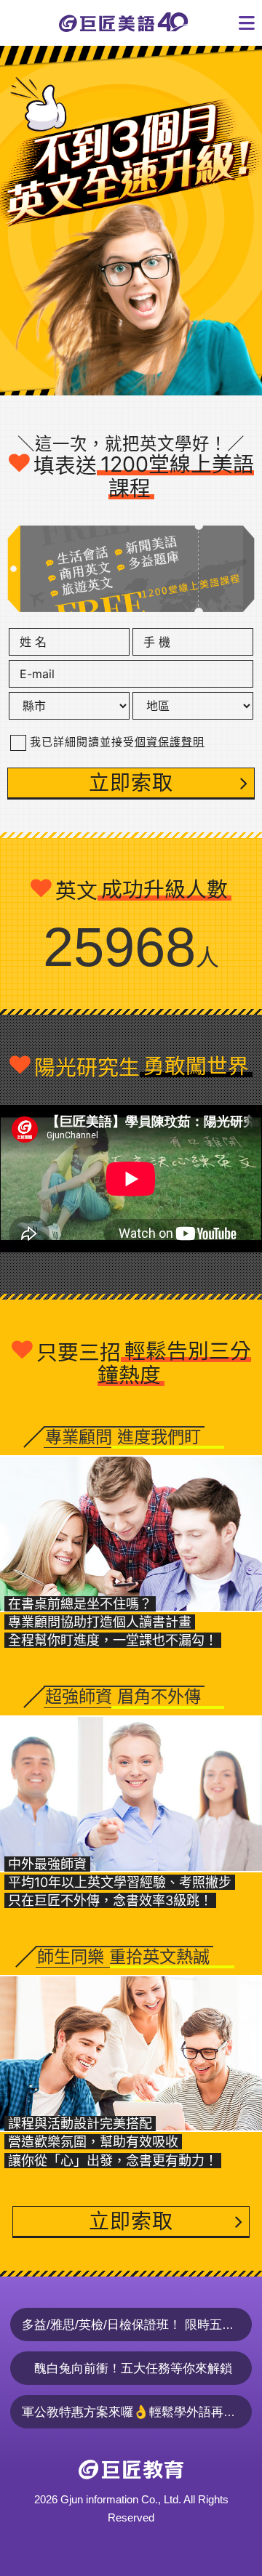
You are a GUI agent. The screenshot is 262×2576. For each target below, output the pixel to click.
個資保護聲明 (170, 742)
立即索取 (131, 783)
